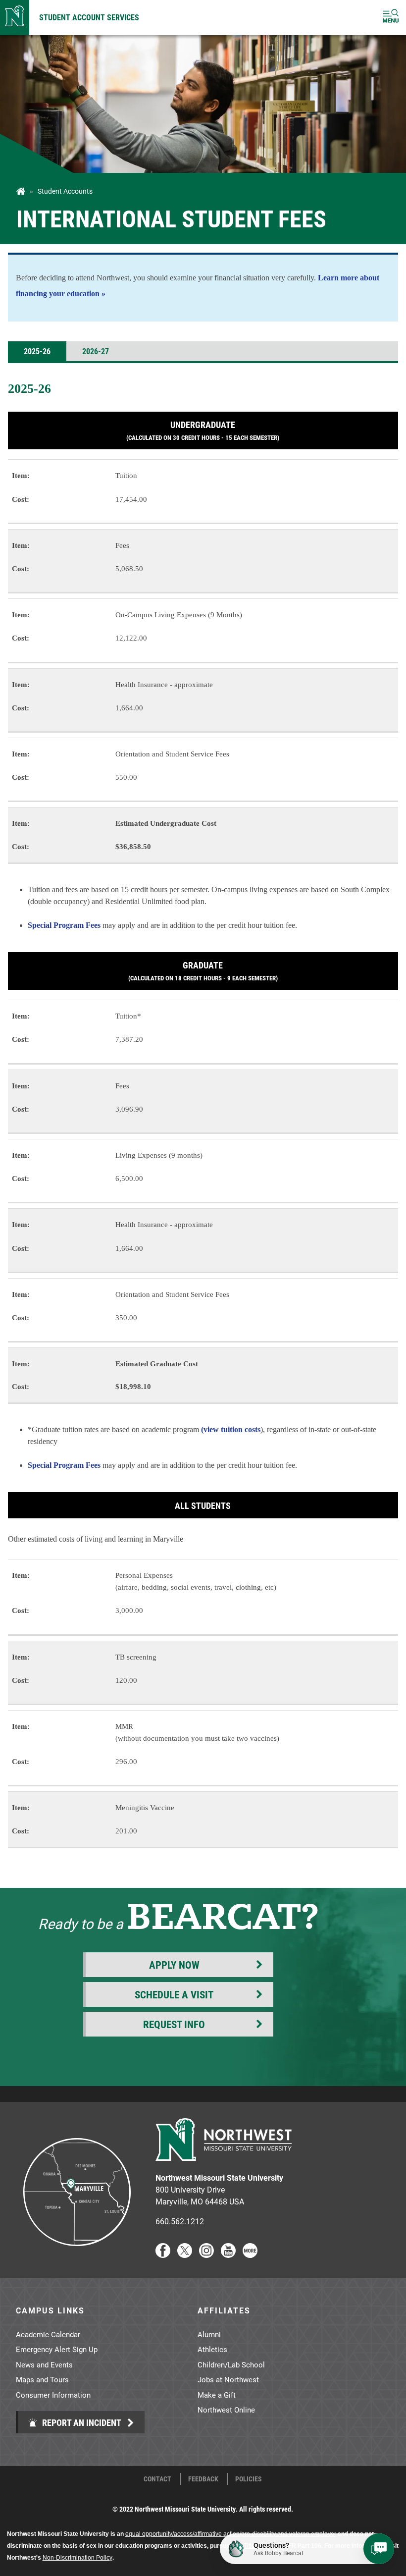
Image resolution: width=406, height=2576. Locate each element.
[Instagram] (206, 2255)
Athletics (212, 2349)
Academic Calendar (48, 2334)
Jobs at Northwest (228, 2379)
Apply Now (174, 1965)
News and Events (44, 2364)
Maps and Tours (42, 2379)
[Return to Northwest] (15, 18)
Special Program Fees (64, 925)
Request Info (174, 2024)
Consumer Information (53, 2395)
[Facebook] (163, 2255)
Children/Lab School (231, 2364)
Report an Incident (81, 2422)
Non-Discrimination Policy (77, 2558)
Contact (157, 2479)
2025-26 (37, 351)
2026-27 (96, 351)
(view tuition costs (231, 1429)
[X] (185, 2255)
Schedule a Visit (174, 1994)
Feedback (203, 2479)
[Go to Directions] (76, 2255)
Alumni (209, 2334)
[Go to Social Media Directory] (250, 2255)
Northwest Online (226, 2410)
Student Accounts (65, 191)
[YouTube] (228, 2255)
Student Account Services (89, 17)
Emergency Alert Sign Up (57, 2349)
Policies (249, 2479)
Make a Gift (217, 2395)
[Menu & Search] (391, 18)
